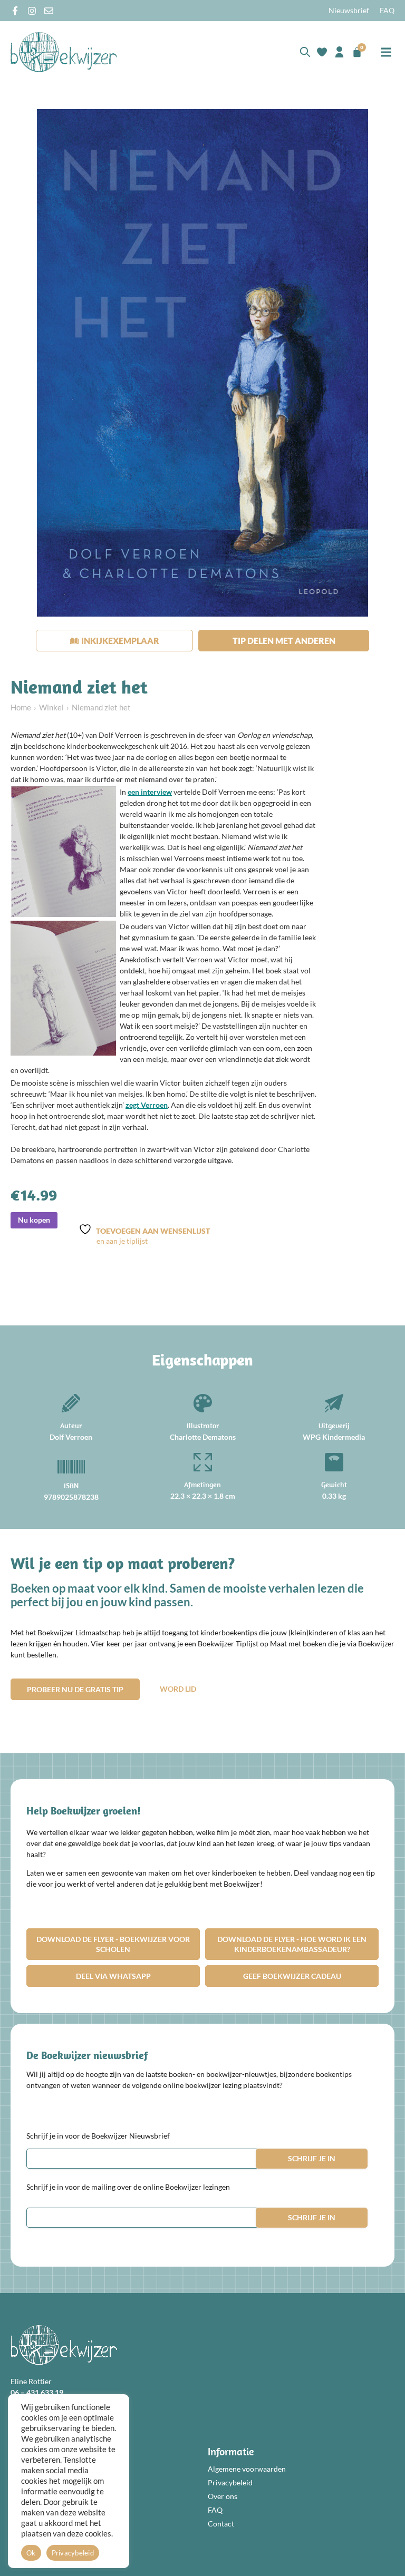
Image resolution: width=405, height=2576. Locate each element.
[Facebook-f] (15, 11)
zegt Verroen (147, 1105)
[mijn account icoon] (339, 52)
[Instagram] (32, 11)
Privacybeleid (230, 2482)
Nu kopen (34, 1220)
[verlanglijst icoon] (322, 52)
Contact (221, 2524)
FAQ (387, 10)
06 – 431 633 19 (37, 2392)
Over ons (223, 2496)
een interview (150, 792)
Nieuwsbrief (349, 10)
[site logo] (64, 52)
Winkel (51, 707)
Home (21, 707)
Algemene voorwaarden (247, 2469)
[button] (386, 52)
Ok (31, 2553)
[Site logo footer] (64, 2345)
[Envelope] (49, 11)
